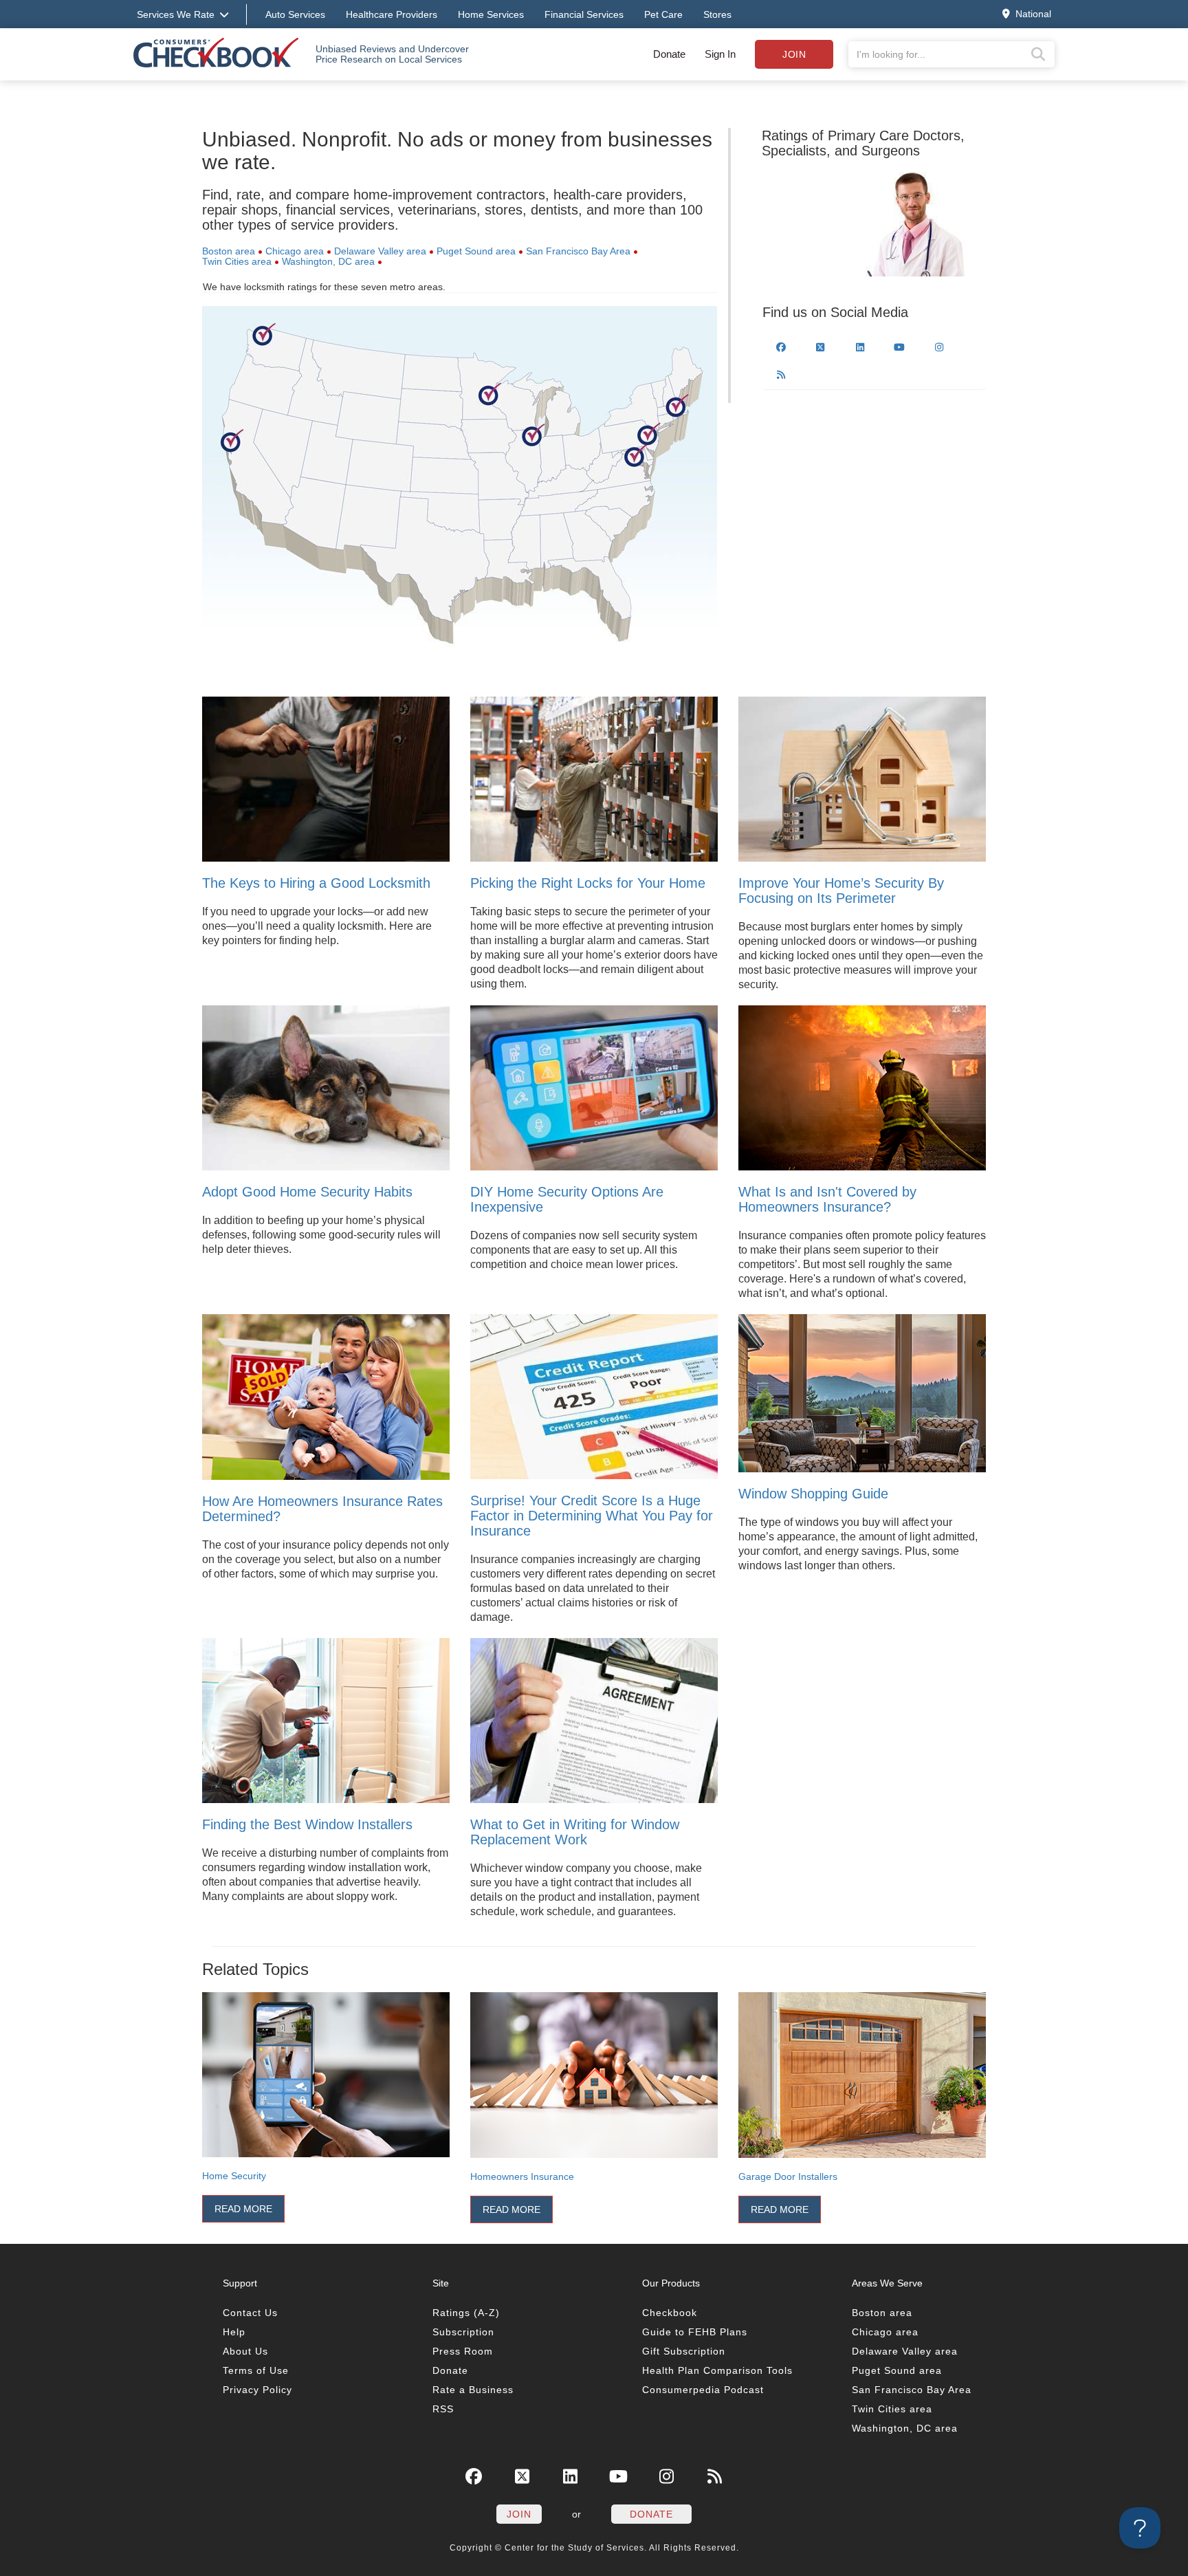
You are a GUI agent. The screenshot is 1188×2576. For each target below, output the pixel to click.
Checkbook (670, 2313)
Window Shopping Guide (813, 1494)
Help (234, 2332)
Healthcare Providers (392, 14)
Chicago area (295, 251)
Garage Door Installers (788, 2176)
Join (794, 54)
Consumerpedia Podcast (703, 2390)
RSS (443, 2409)
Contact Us (250, 2313)
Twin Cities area (237, 261)
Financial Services (584, 14)
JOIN (519, 2514)
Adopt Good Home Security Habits (307, 1192)
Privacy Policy (257, 2390)
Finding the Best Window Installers (307, 1824)
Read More (243, 2209)
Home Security (234, 2176)
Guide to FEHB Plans (695, 2332)
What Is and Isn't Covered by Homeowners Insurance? (827, 1199)
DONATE (651, 2514)
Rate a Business (473, 2390)
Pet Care (663, 14)
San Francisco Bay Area (578, 251)
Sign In (720, 54)
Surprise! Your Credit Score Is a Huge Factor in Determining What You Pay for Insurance (592, 1516)
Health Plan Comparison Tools (717, 2370)
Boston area (229, 251)
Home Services (491, 14)
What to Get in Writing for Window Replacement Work (575, 1832)
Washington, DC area (328, 261)
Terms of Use (256, 2370)
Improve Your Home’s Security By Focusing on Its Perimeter (841, 891)
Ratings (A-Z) (466, 2313)
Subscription (463, 2332)
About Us (245, 2351)
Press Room (463, 2351)
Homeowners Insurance (522, 2176)
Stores (717, 14)
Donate (669, 54)
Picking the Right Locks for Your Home (588, 883)
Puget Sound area (476, 251)
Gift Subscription (684, 2351)
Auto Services (295, 14)
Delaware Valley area (380, 251)
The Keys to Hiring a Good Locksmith (316, 883)
